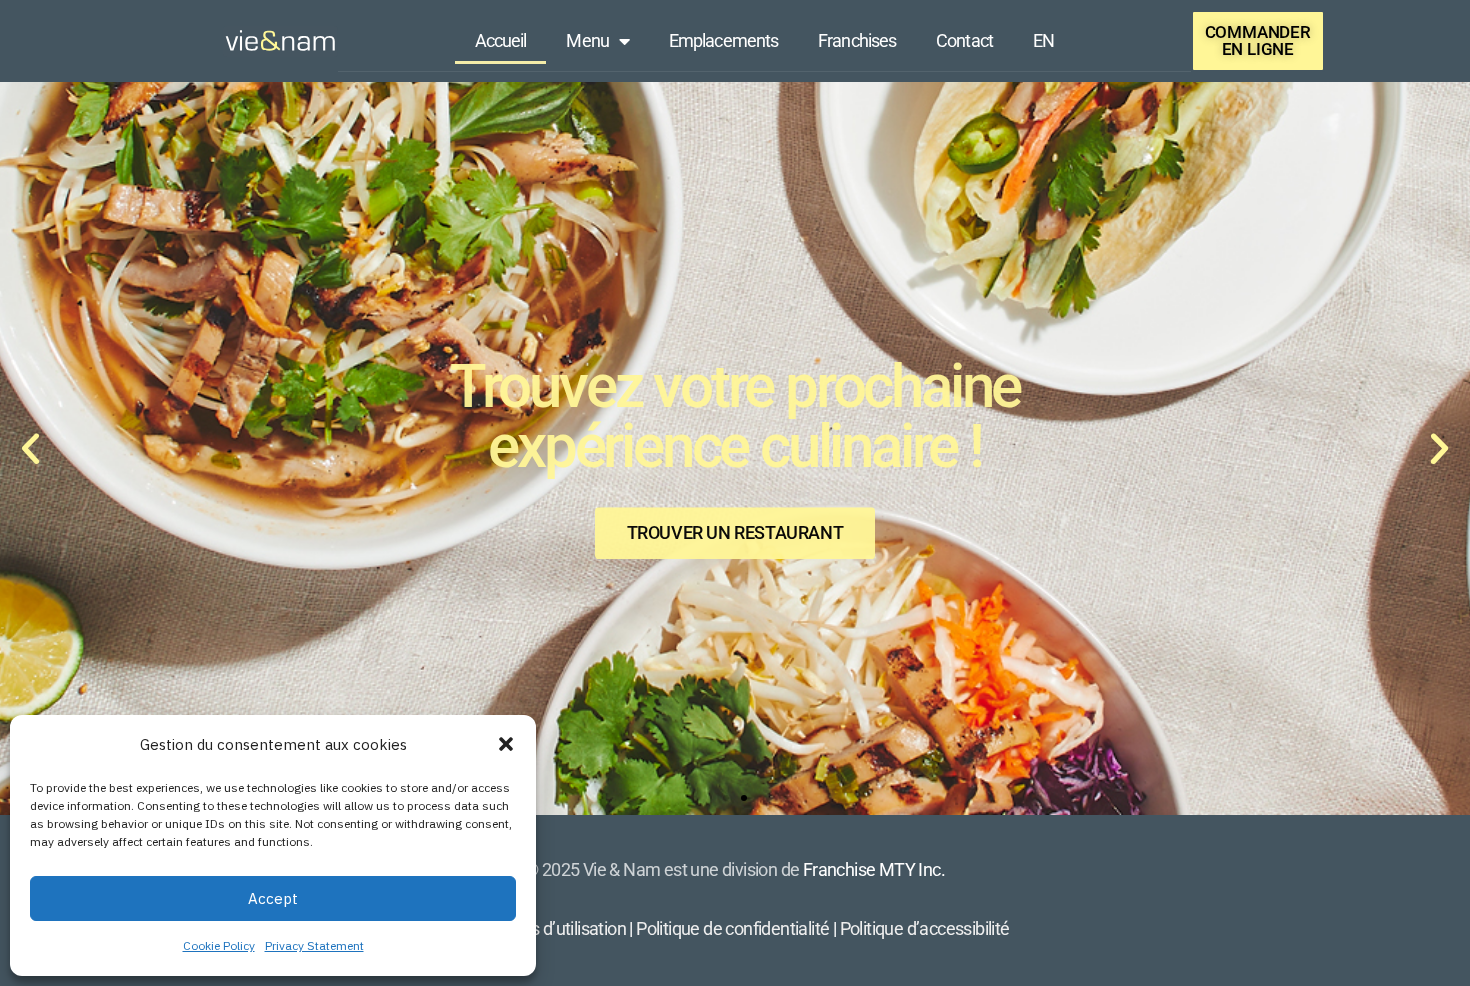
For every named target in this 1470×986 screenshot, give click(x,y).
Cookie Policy (219, 945)
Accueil (501, 40)
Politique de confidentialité (732, 928)
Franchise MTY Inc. (874, 869)
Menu (587, 40)
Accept (273, 898)
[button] (506, 744)
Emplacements (723, 40)
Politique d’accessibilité (925, 928)
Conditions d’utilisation (543, 928)
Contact (964, 40)
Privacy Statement (314, 945)
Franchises (857, 40)
